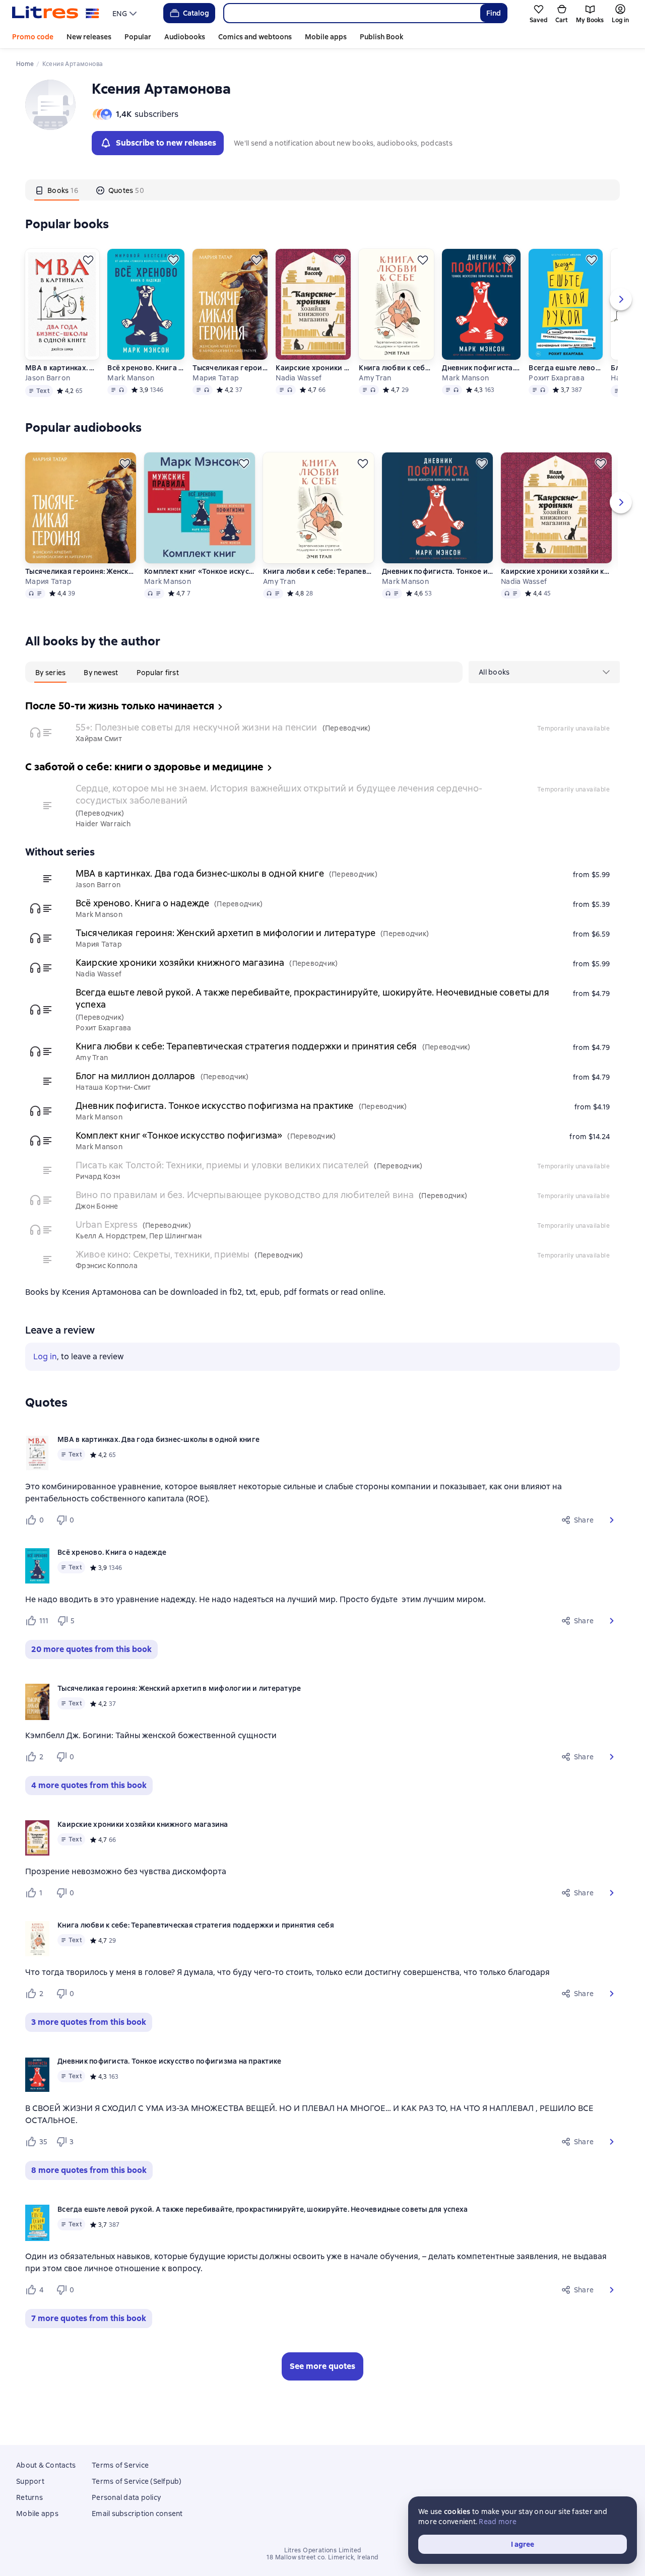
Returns (29, 2497)
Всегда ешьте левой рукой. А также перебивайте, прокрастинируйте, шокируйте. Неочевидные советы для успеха (566, 368)
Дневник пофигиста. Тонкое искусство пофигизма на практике (481, 368)
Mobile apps (326, 37)
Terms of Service (120, 2465)
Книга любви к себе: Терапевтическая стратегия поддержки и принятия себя (396, 368)
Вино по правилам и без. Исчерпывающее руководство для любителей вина (245, 1195)
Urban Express (107, 1225)
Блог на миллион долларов (136, 1076)
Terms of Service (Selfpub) (137, 2481)
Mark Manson (131, 378)
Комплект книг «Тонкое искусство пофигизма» (200, 571)
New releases (89, 37)
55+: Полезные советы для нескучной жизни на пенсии (197, 727)
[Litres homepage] (56, 13)
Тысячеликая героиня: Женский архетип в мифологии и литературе (230, 368)
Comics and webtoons (255, 37)
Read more (498, 2522)
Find (494, 13)
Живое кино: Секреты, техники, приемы (163, 1254)
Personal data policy (126, 2497)
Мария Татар (216, 378)
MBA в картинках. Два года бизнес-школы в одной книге (62, 368)
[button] (612, 1520)
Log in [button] (45, 1357)
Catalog (196, 13)
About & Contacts (46, 2465)
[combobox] (351, 13)
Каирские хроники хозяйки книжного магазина (313, 368)
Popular (138, 37)
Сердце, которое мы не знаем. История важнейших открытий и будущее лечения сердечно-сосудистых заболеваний (279, 794)
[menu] (126, 13)
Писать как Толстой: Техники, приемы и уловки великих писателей (222, 1165)
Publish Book (381, 37)
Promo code (33, 37)
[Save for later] (88, 260)
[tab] (57, 190)
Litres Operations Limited (323, 2550)
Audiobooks (185, 37)
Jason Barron (48, 378)
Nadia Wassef (299, 378)
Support (30, 2481)
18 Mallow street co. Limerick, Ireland (322, 2557)
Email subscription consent (137, 2514)
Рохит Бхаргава (557, 378)
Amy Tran (375, 378)
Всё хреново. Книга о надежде (145, 368)
